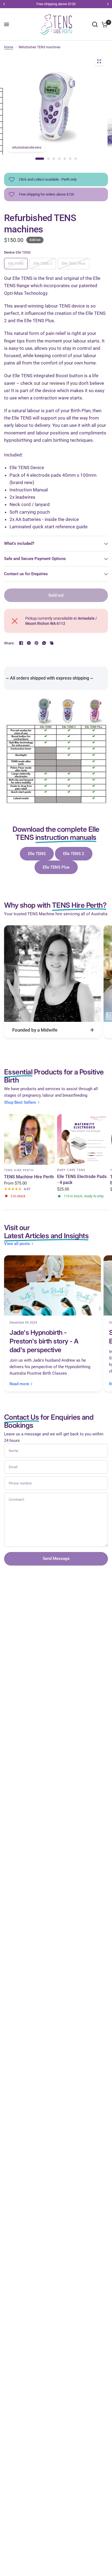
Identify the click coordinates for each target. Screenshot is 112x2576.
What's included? (19, 543)
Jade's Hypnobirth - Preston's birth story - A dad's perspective (44, 1341)
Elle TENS (37, 854)
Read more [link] (19, 1384)
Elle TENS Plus (56, 867)
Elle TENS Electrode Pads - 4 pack (82, 1180)
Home (9, 47)
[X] (29, 643)
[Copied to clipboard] (52, 643)
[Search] (95, 24)
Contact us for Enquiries (26, 574)
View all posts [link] (17, 1244)
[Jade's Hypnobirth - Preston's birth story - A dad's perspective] (52, 1285)
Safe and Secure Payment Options (35, 559)
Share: (9, 643)
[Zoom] (99, 61)
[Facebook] (21, 643)
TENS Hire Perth (19, 1170)
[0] (104, 24)
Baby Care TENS (71, 1170)
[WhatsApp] (44, 643)
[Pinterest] (36, 643)
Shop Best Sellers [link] (20, 1103)
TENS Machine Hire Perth (29, 1177)
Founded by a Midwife (35, 1030)
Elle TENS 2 (74, 854)
